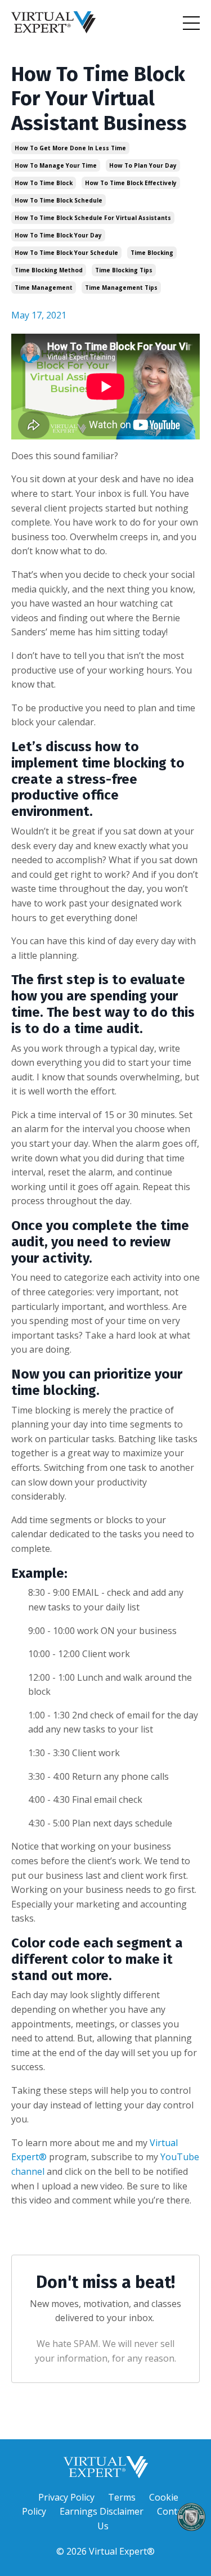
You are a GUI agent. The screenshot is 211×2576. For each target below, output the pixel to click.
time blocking (152, 253)
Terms (122, 2497)
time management (44, 288)
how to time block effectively (131, 183)
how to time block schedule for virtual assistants (93, 218)
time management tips (121, 288)
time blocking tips (124, 270)
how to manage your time (56, 165)
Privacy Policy (66, 2497)
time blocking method (49, 270)
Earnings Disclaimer (102, 2511)
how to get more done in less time (70, 148)
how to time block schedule (59, 200)
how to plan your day (143, 165)
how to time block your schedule (66, 253)
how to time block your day (58, 235)
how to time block (44, 183)
